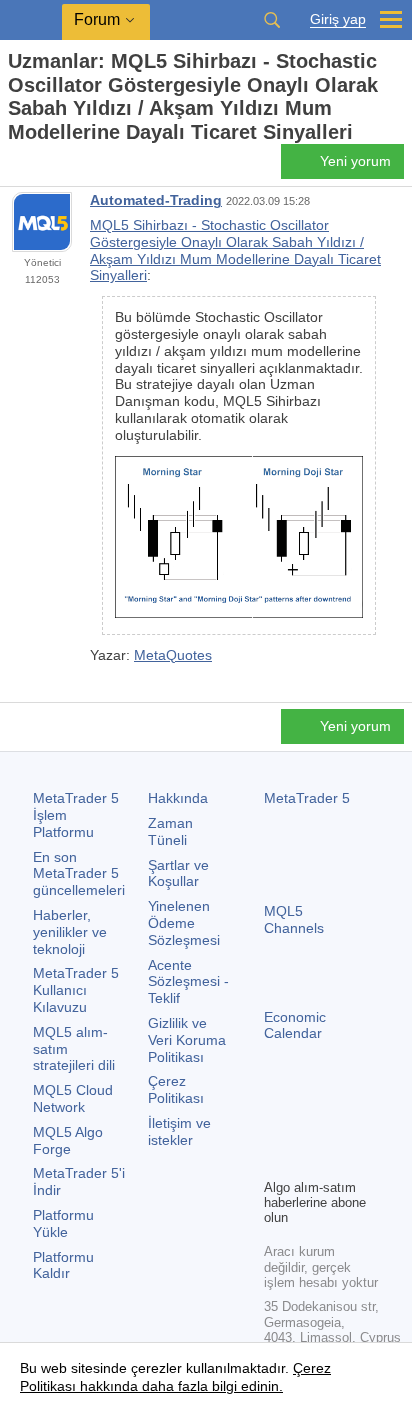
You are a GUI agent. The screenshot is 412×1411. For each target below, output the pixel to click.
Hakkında (178, 798)
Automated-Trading (156, 200)
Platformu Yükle (63, 1223)
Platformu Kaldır (63, 1265)
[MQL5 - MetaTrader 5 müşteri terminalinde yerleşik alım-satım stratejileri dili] (31, 20)
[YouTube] (276, 1160)
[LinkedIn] (308, 1160)
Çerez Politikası (176, 1089)
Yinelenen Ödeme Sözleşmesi (184, 923)
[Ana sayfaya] (14, 167)
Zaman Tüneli (170, 831)
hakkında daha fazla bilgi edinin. (179, 1386)
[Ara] (272, 20)
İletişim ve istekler (179, 1131)
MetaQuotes (173, 655)
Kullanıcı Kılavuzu (76, 990)
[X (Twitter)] (340, 1128)
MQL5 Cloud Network (73, 1098)
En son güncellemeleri (79, 874)
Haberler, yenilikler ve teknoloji (70, 932)
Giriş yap (338, 19)
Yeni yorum (355, 161)
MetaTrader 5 (307, 798)
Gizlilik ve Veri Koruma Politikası (187, 1040)
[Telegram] (308, 1128)
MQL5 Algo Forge (68, 1140)
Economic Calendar (295, 1025)
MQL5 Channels (294, 919)
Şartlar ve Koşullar (178, 873)
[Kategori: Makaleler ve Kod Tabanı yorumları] (38, 167)
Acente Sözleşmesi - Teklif (188, 982)
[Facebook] (276, 1128)
